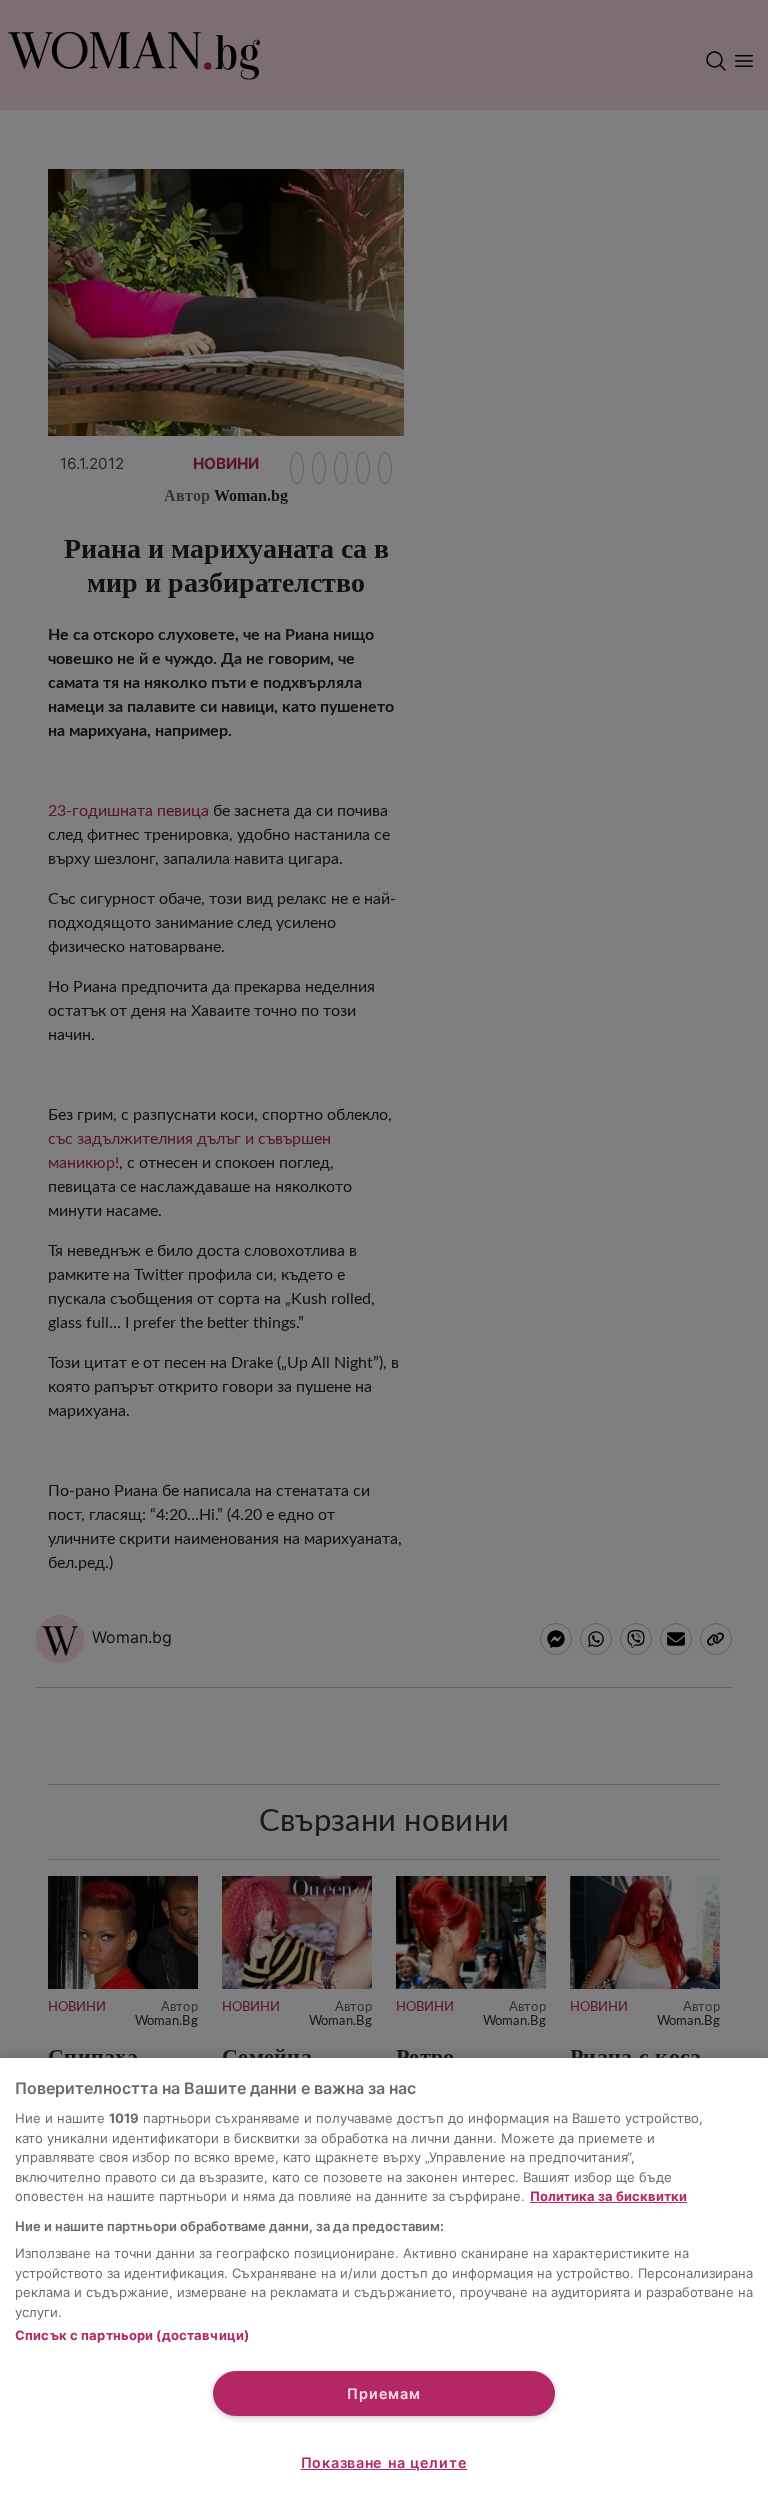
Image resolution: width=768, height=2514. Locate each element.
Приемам (383, 2393)
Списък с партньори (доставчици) (132, 2335)
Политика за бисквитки (608, 2196)
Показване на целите (384, 2462)
